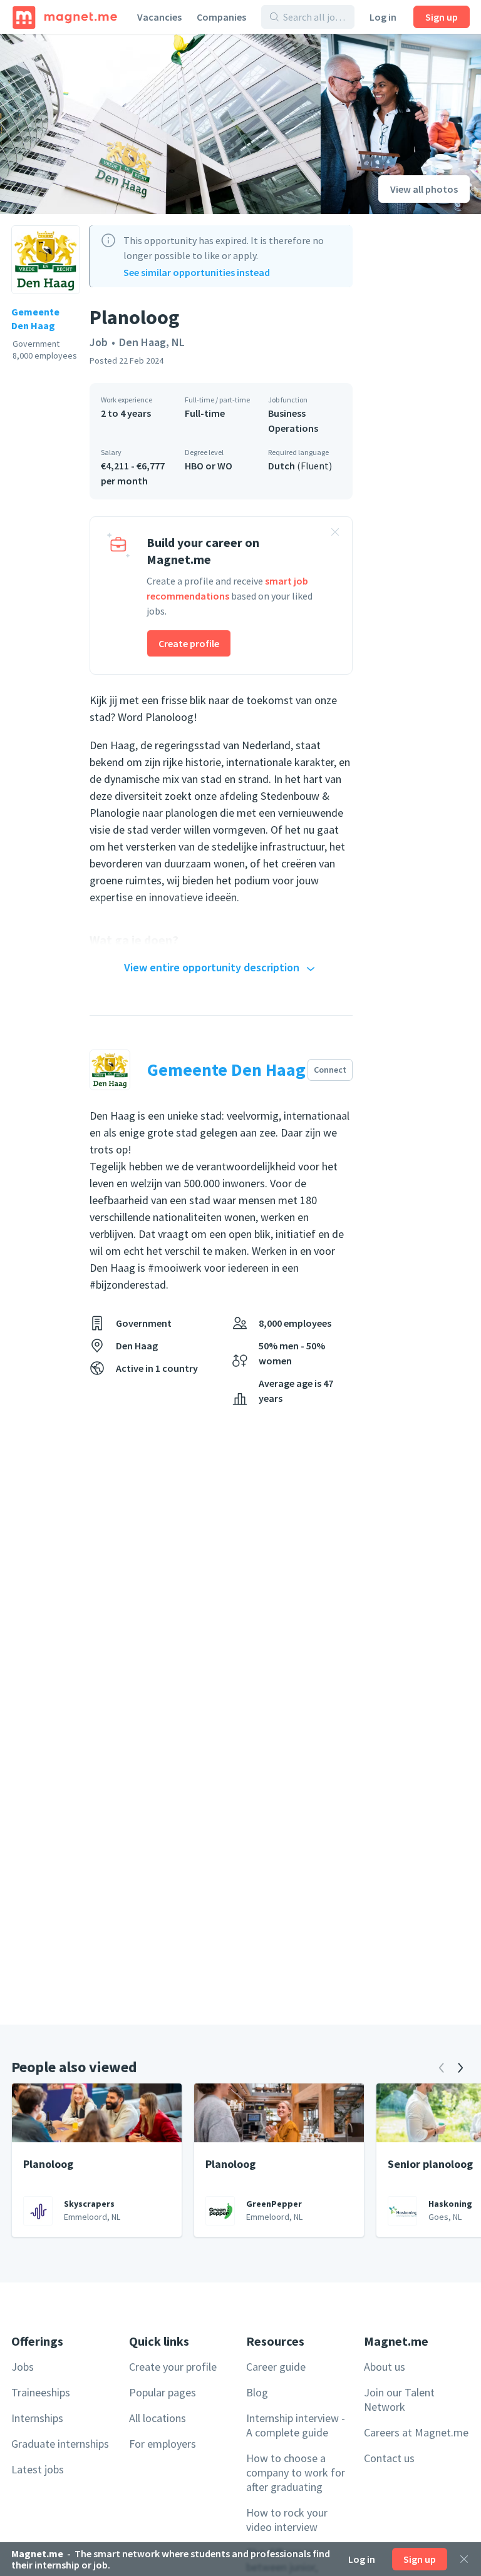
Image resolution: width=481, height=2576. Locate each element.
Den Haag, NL (152, 342)
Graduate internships (60, 2444)
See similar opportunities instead (197, 272)
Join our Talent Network (399, 2400)
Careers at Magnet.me (416, 2432)
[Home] (65, 17)
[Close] (464, 2559)
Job (99, 342)
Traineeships (41, 2392)
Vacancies (159, 17)
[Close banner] (335, 534)
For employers (163, 2444)
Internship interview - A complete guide (296, 2425)
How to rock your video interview (287, 2520)
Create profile (189, 643)
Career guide (276, 2367)
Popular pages (163, 2392)
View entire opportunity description (212, 967)
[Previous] (442, 2068)
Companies (221, 17)
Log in (383, 17)
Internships (37, 2418)
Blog (257, 2392)
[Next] (460, 2068)
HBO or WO (209, 466)
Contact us (389, 2458)
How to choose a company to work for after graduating (296, 2472)
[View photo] (160, 124)
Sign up (442, 17)
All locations (158, 2418)
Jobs (23, 2367)
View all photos (424, 189)
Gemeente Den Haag (35, 319)
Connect (330, 1070)
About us (385, 2367)
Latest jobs (38, 2469)
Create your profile (173, 2367)
